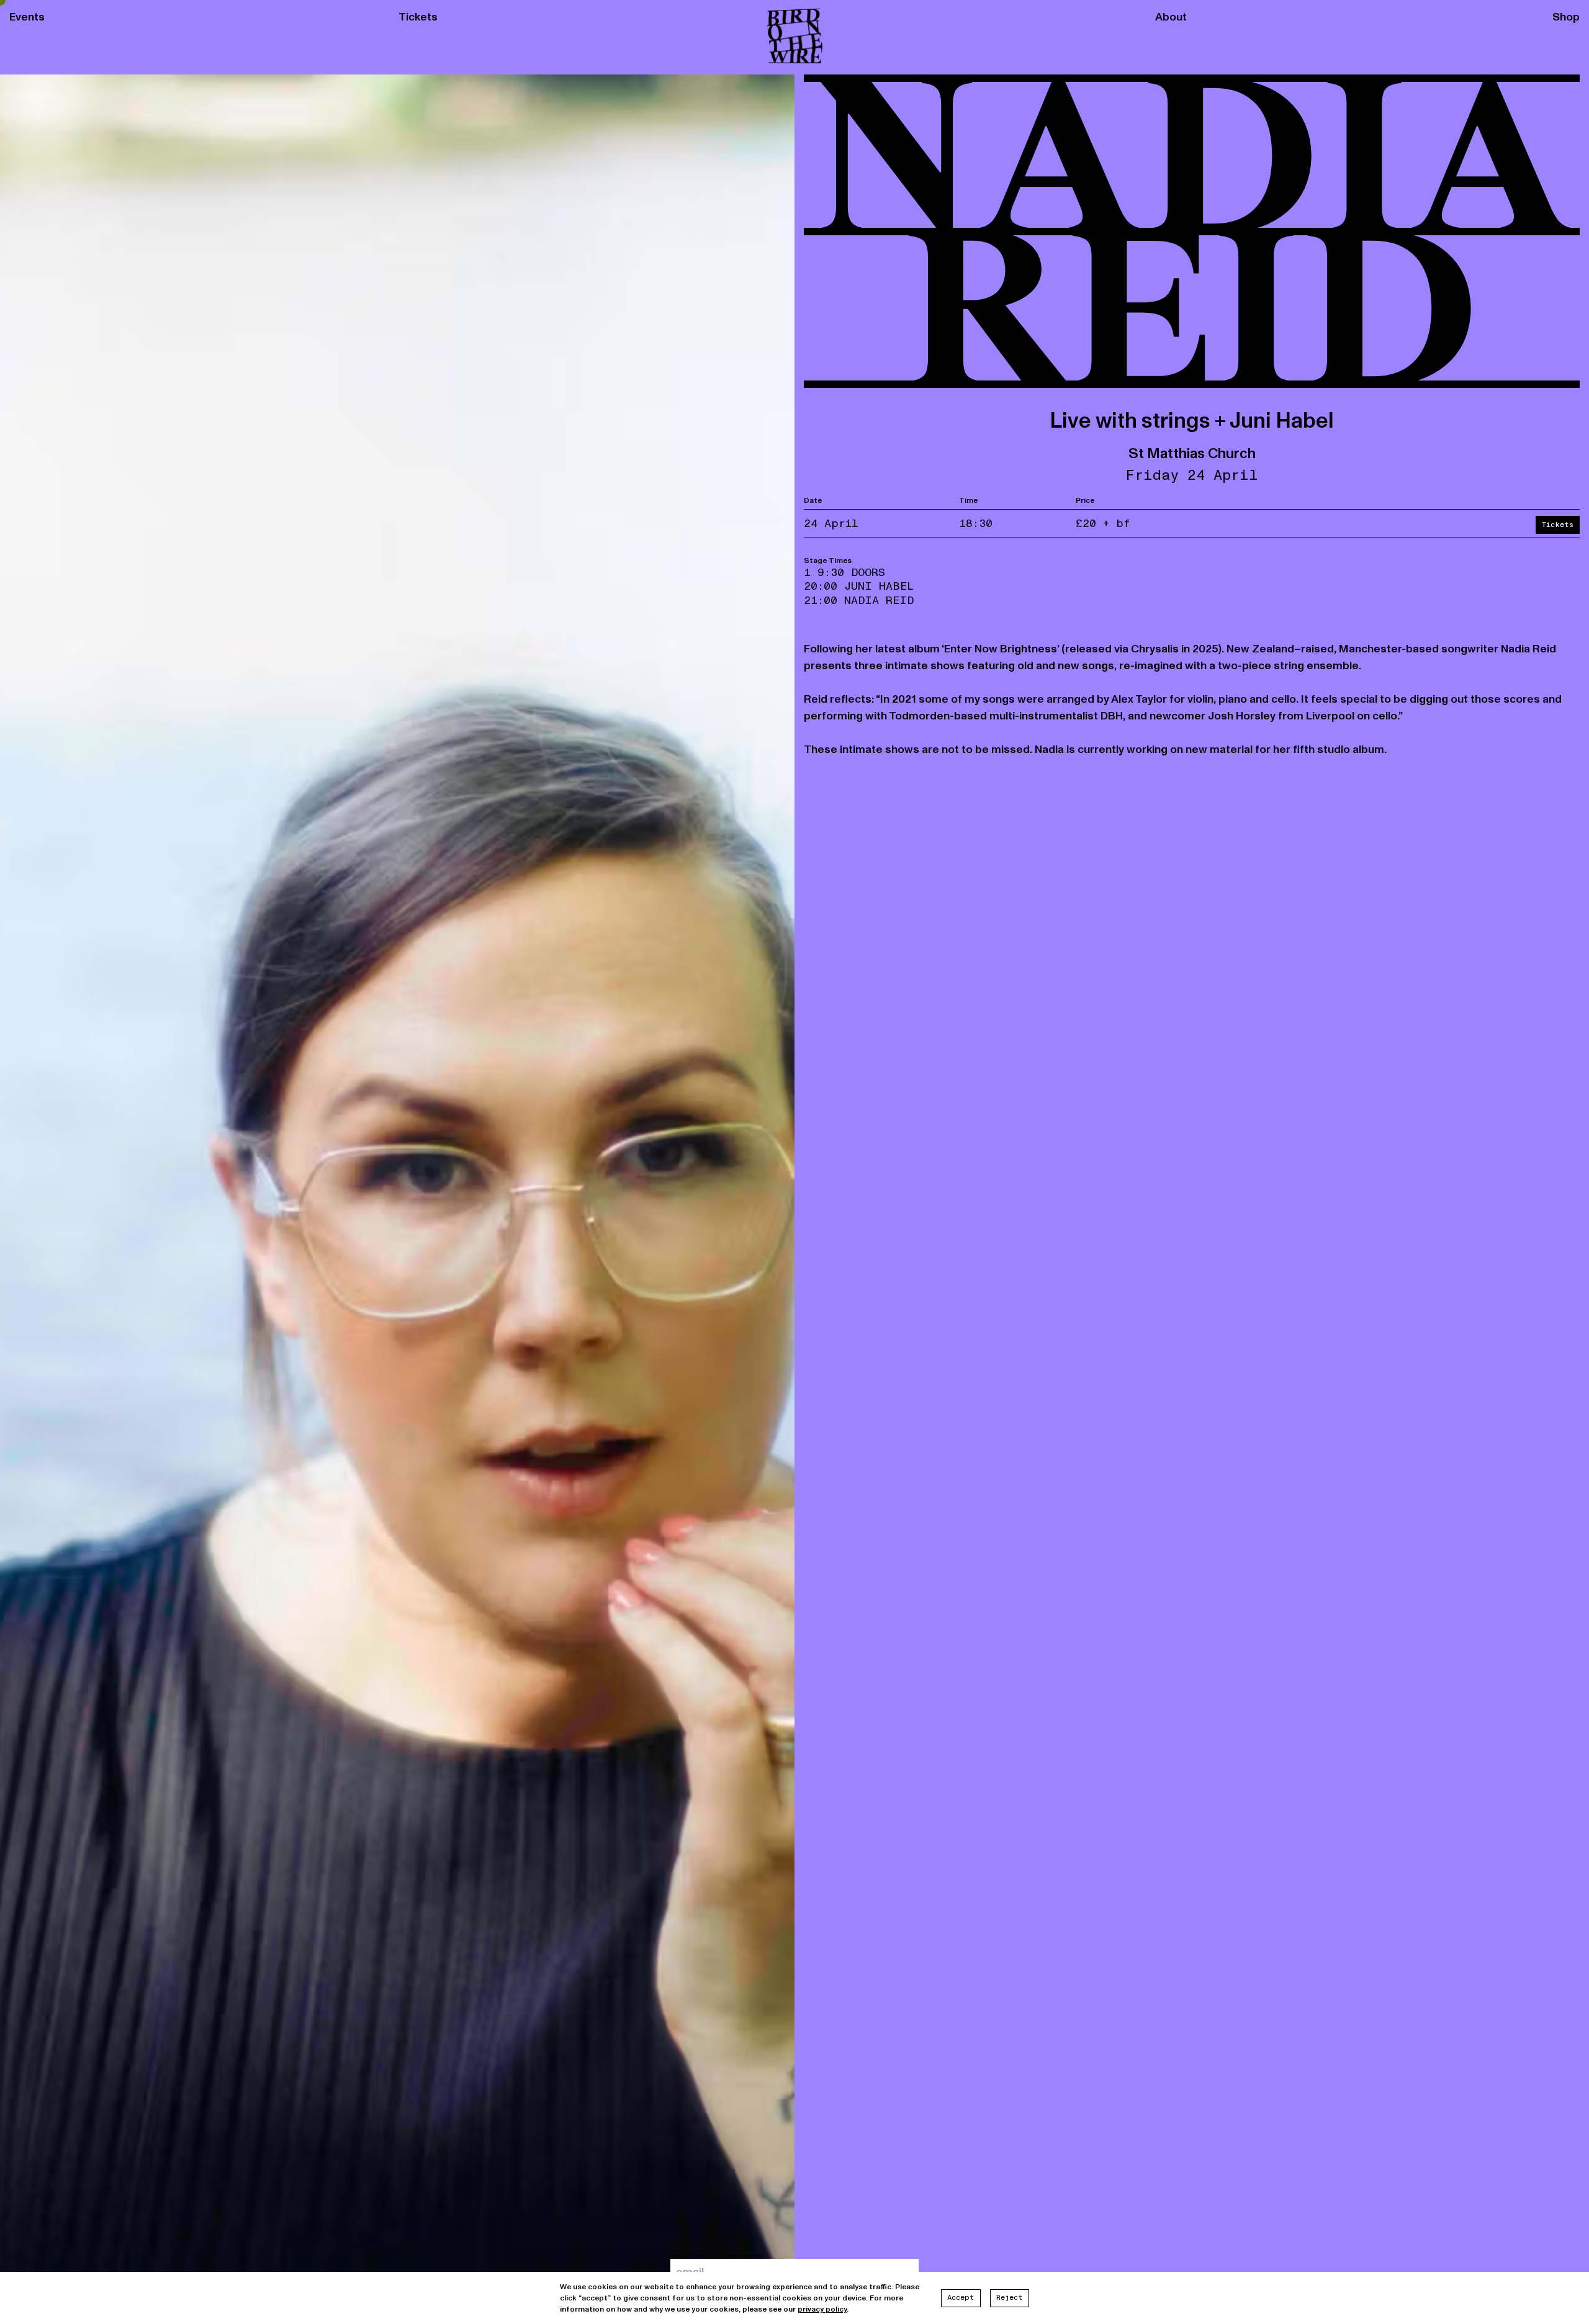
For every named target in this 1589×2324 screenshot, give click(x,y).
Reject (1010, 2298)
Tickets (418, 17)
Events (27, 17)
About (1171, 17)
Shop (1566, 17)
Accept (961, 2298)
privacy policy (822, 2309)
